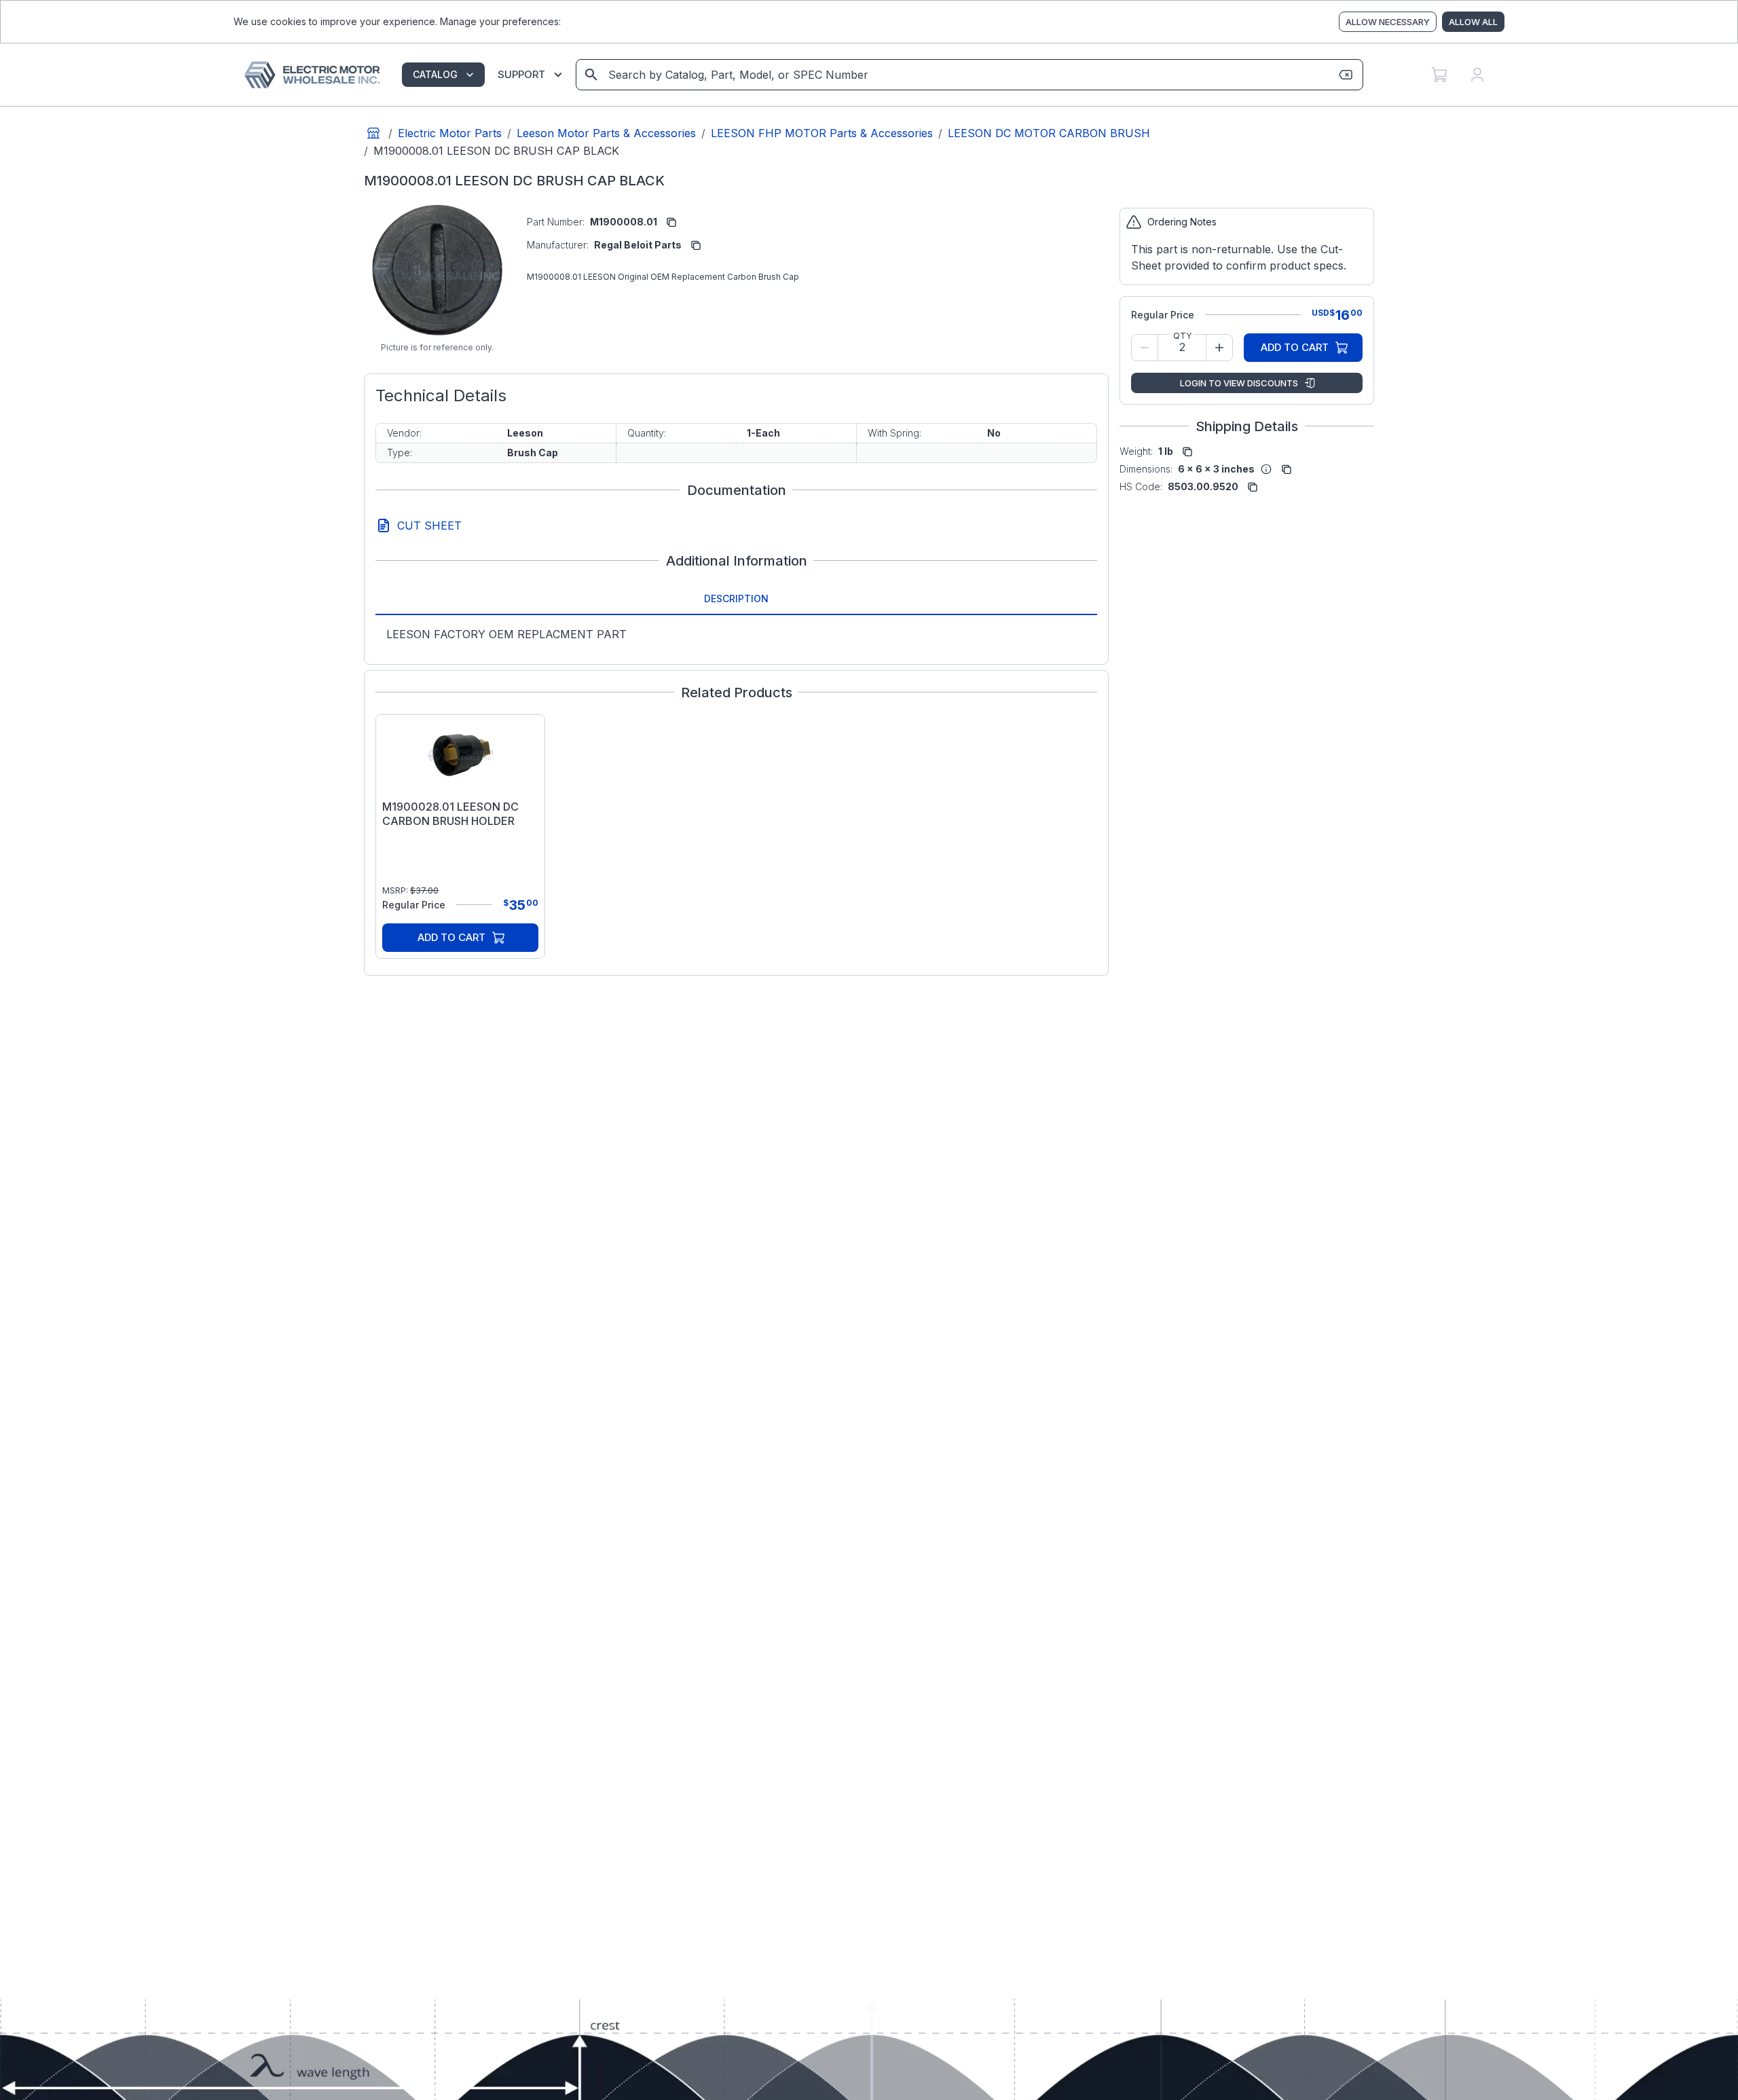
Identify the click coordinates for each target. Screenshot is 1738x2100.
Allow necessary (1388, 22)
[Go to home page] (373, 133)
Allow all (1473, 22)
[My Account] (1477, 75)
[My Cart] (1439, 75)
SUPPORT (521, 74)
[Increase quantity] (1219, 348)
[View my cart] (1439, 75)
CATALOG (435, 74)
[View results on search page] (591, 75)
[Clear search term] (1346, 75)
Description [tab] (736, 598)
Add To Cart (451, 937)
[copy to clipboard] (671, 222)
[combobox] (968, 75)
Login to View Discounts (1239, 383)
